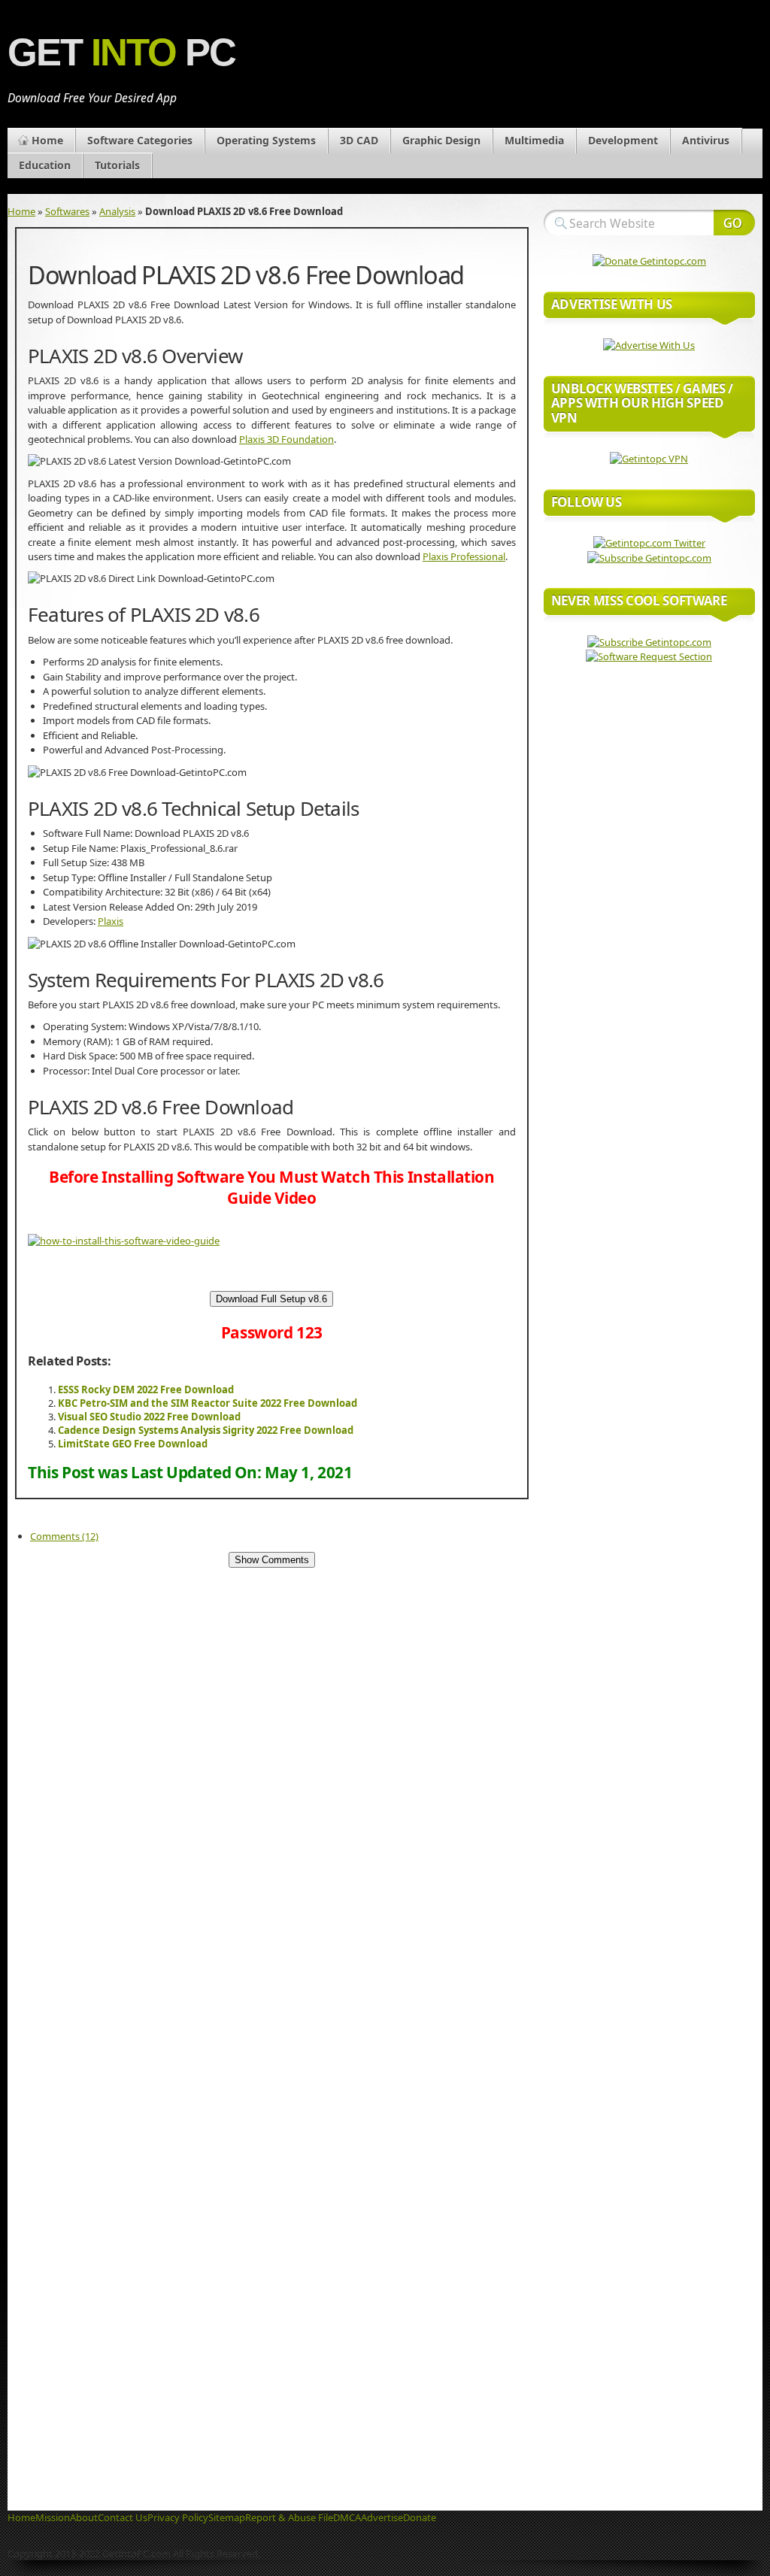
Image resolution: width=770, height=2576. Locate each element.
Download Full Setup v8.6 (271, 1299)
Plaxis (111, 921)
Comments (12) (64, 1536)
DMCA (347, 2517)
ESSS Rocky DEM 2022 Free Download (146, 1390)
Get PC (121, 52)
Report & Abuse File (289, 2517)
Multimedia (534, 140)
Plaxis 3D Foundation (286, 439)
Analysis (117, 211)
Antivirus (706, 140)
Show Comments (272, 1560)
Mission (53, 2517)
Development (623, 140)
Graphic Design (441, 140)
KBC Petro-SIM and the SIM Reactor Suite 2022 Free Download (208, 1403)
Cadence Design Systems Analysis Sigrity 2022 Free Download (206, 1430)
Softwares (67, 211)
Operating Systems (266, 140)
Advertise (382, 2517)
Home (47, 140)
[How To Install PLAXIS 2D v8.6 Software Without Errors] (124, 1241)
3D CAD (359, 140)
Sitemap (227, 2517)
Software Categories (140, 140)
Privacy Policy (178, 2517)
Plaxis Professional (464, 556)
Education (45, 165)
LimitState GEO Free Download (133, 1444)
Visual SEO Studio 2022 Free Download (149, 1417)
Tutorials (117, 165)
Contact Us (123, 2517)
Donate (420, 2517)
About (84, 2517)
